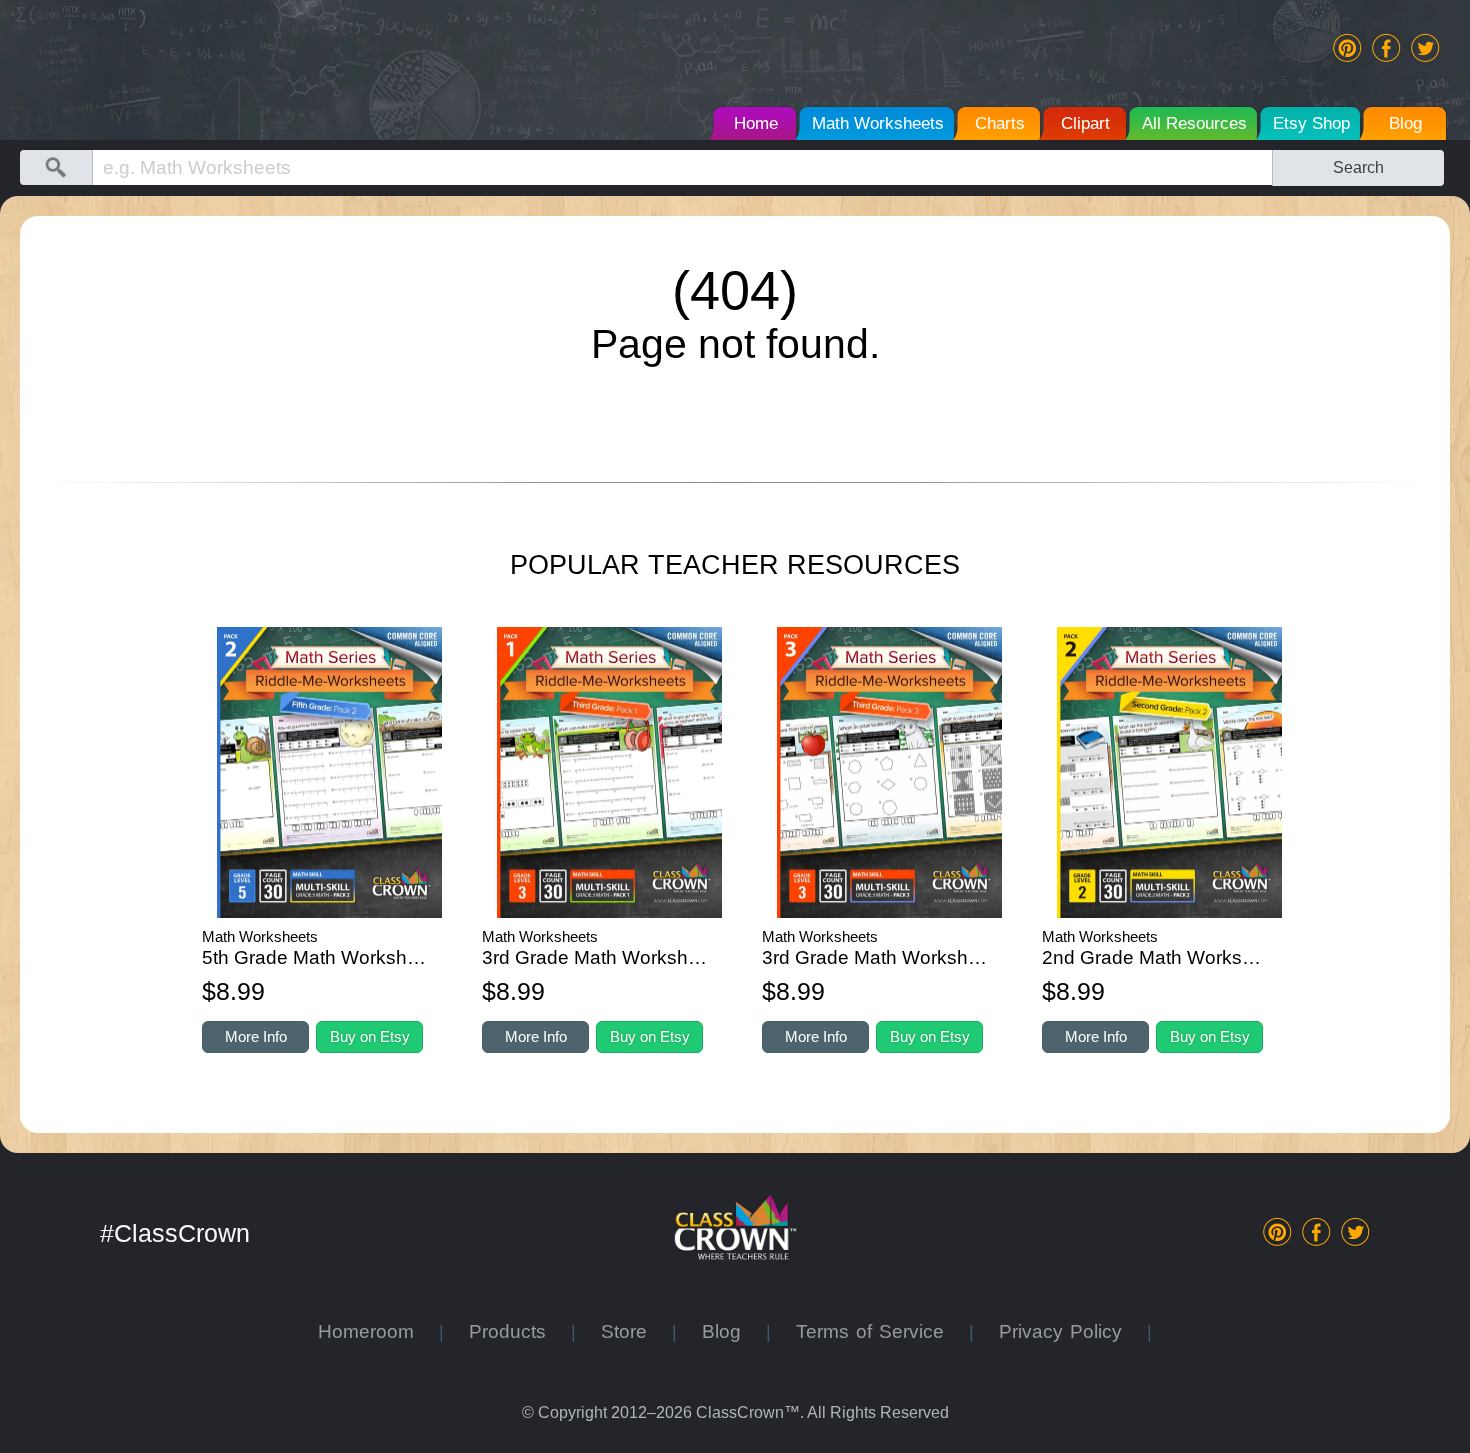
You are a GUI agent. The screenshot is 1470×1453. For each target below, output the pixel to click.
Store (636, 1331)
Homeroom (378, 1331)
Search (1358, 167)
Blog (734, 1331)
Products (520, 1331)
